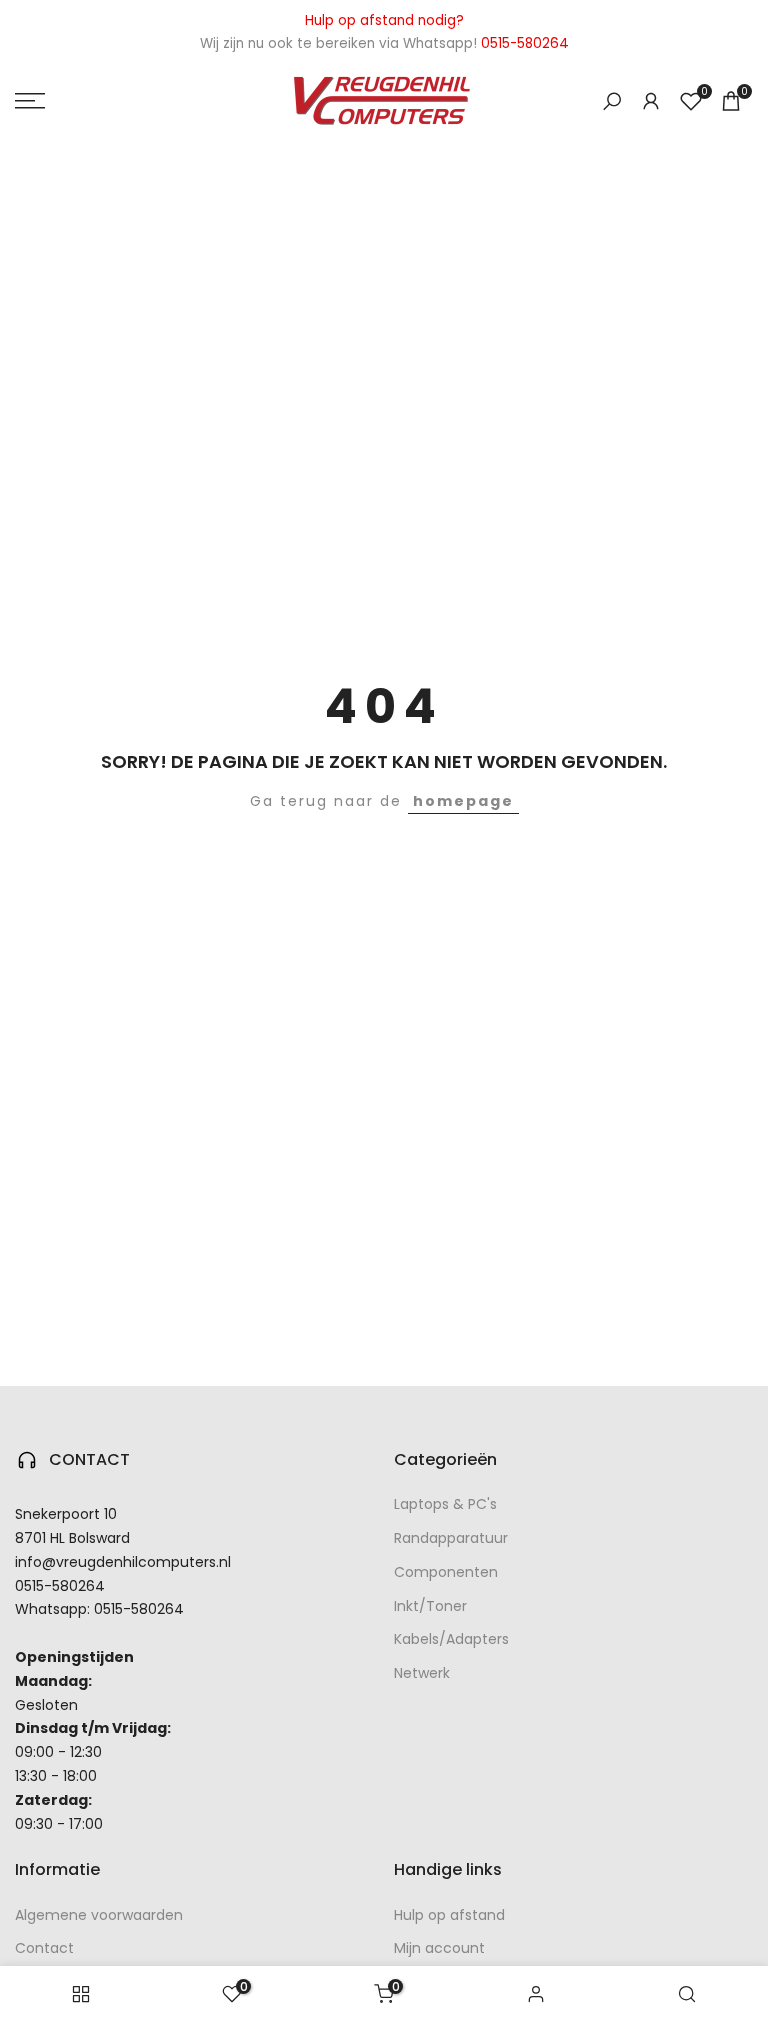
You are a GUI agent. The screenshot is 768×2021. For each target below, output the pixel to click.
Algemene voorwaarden (99, 1915)
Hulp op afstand (449, 1915)
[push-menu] (30, 101)
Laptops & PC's (445, 1504)
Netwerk (422, 1673)
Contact (44, 1948)
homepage (463, 801)
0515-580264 (60, 1586)
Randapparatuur (451, 1538)
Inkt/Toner (430, 1606)
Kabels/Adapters (451, 1639)
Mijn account (439, 1948)
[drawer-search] (612, 101)
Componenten (446, 1572)
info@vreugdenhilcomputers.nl (123, 1562)
